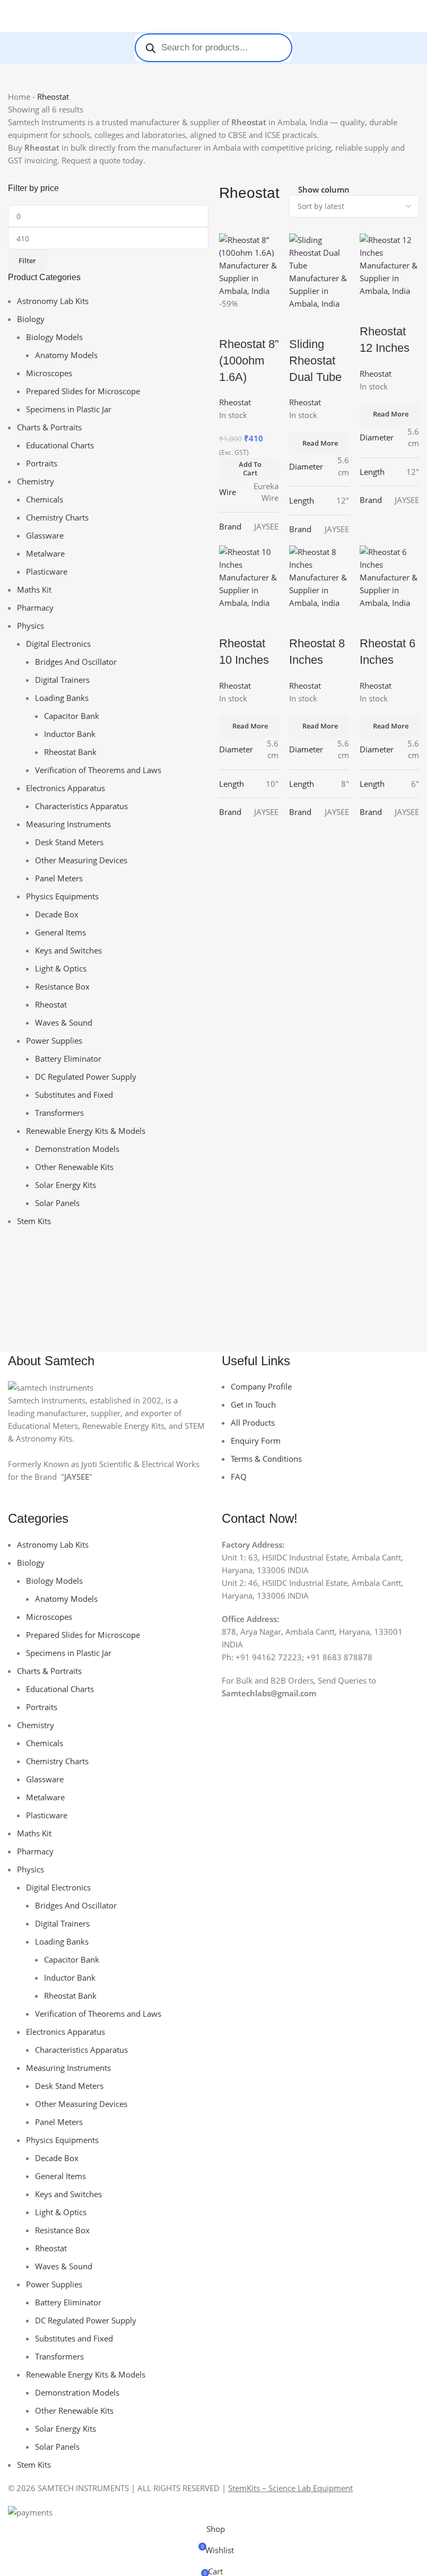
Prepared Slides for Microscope (83, 391)
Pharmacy (35, 608)
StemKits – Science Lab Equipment (290, 2488)
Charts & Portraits (49, 427)
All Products (253, 1423)
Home (19, 97)
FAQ (239, 1477)
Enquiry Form (256, 1441)
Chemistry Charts (57, 517)
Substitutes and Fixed (74, 1095)
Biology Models (54, 337)
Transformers (59, 1113)
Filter (27, 261)
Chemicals (45, 499)
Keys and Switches (68, 950)
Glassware (45, 535)
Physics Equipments (62, 896)
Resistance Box (62, 986)
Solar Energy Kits (66, 1185)
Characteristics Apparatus (81, 806)
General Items (60, 932)
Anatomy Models (66, 355)
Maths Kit (34, 589)
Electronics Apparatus (66, 788)
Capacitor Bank (72, 716)
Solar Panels (57, 1203)
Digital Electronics (58, 644)
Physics (31, 626)
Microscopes (49, 373)
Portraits (42, 463)
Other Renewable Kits (74, 1167)
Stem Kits (34, 1221)
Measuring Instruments (68, 824)
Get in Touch (253, 1404)
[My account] (415, 16)
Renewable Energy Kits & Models (86, 1131)
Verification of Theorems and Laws (98, 770)
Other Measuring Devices (81, 860)
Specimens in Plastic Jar (69, 409)
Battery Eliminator (68, 1059)
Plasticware (47, 571)
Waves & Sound (64, 1022)
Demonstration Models (77, 1149)
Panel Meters (59, 878)
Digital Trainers (62, 680)
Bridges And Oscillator (76, 662)
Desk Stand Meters (69, 842)
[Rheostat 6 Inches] (390, 576)
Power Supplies (54, 1040)
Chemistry (36, 481)
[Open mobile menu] (12, 16)
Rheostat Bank (70, 752)
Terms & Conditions (266, 1459)
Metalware (45, 553)
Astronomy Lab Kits (53, 301)
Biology (31, 319)
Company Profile (261, 1386)
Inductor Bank (70, 734)
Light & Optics (61, 968)
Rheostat (51, 1004)
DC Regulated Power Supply (86, 1077)
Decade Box (57, 914)
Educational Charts (60, 445)
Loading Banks (62, 698)
